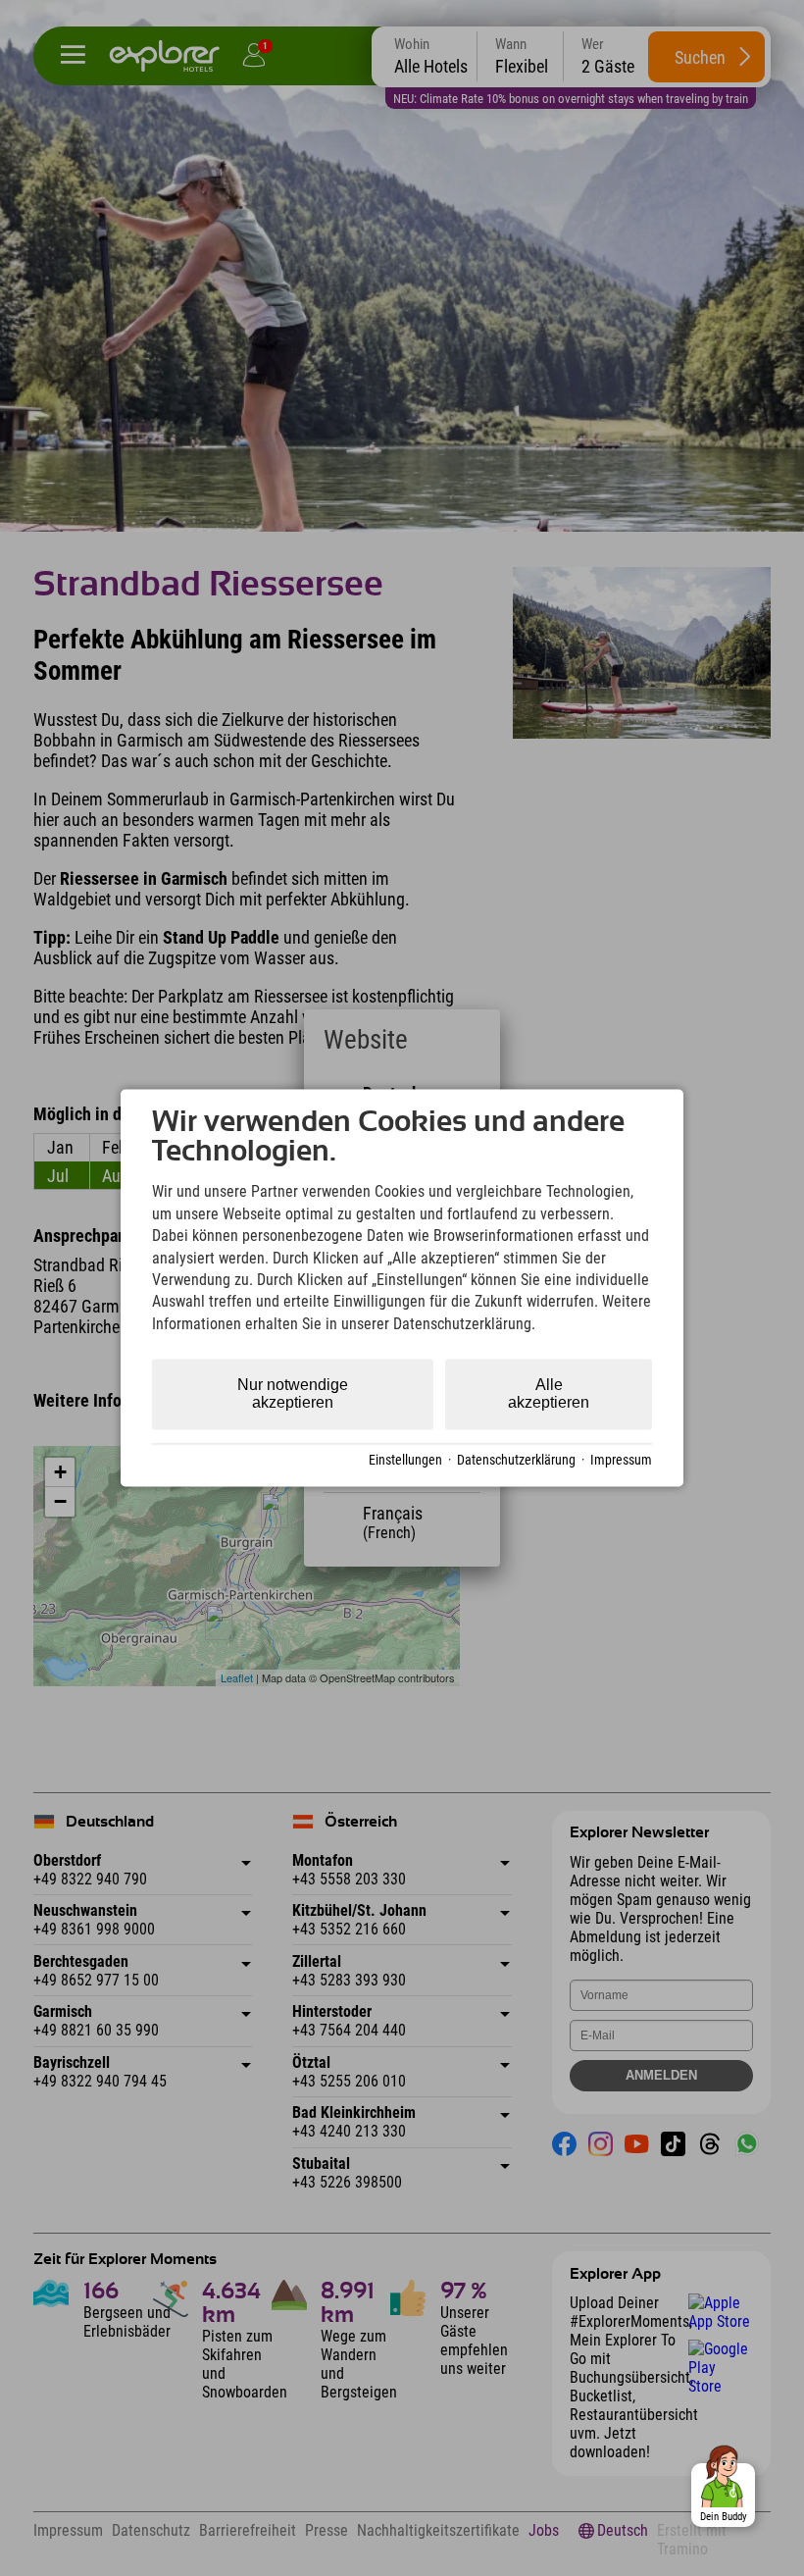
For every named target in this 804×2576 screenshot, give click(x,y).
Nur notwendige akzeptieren (293, 1394)
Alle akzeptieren (549, 1394)
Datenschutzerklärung (516, 1460)
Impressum (621, 1460)
